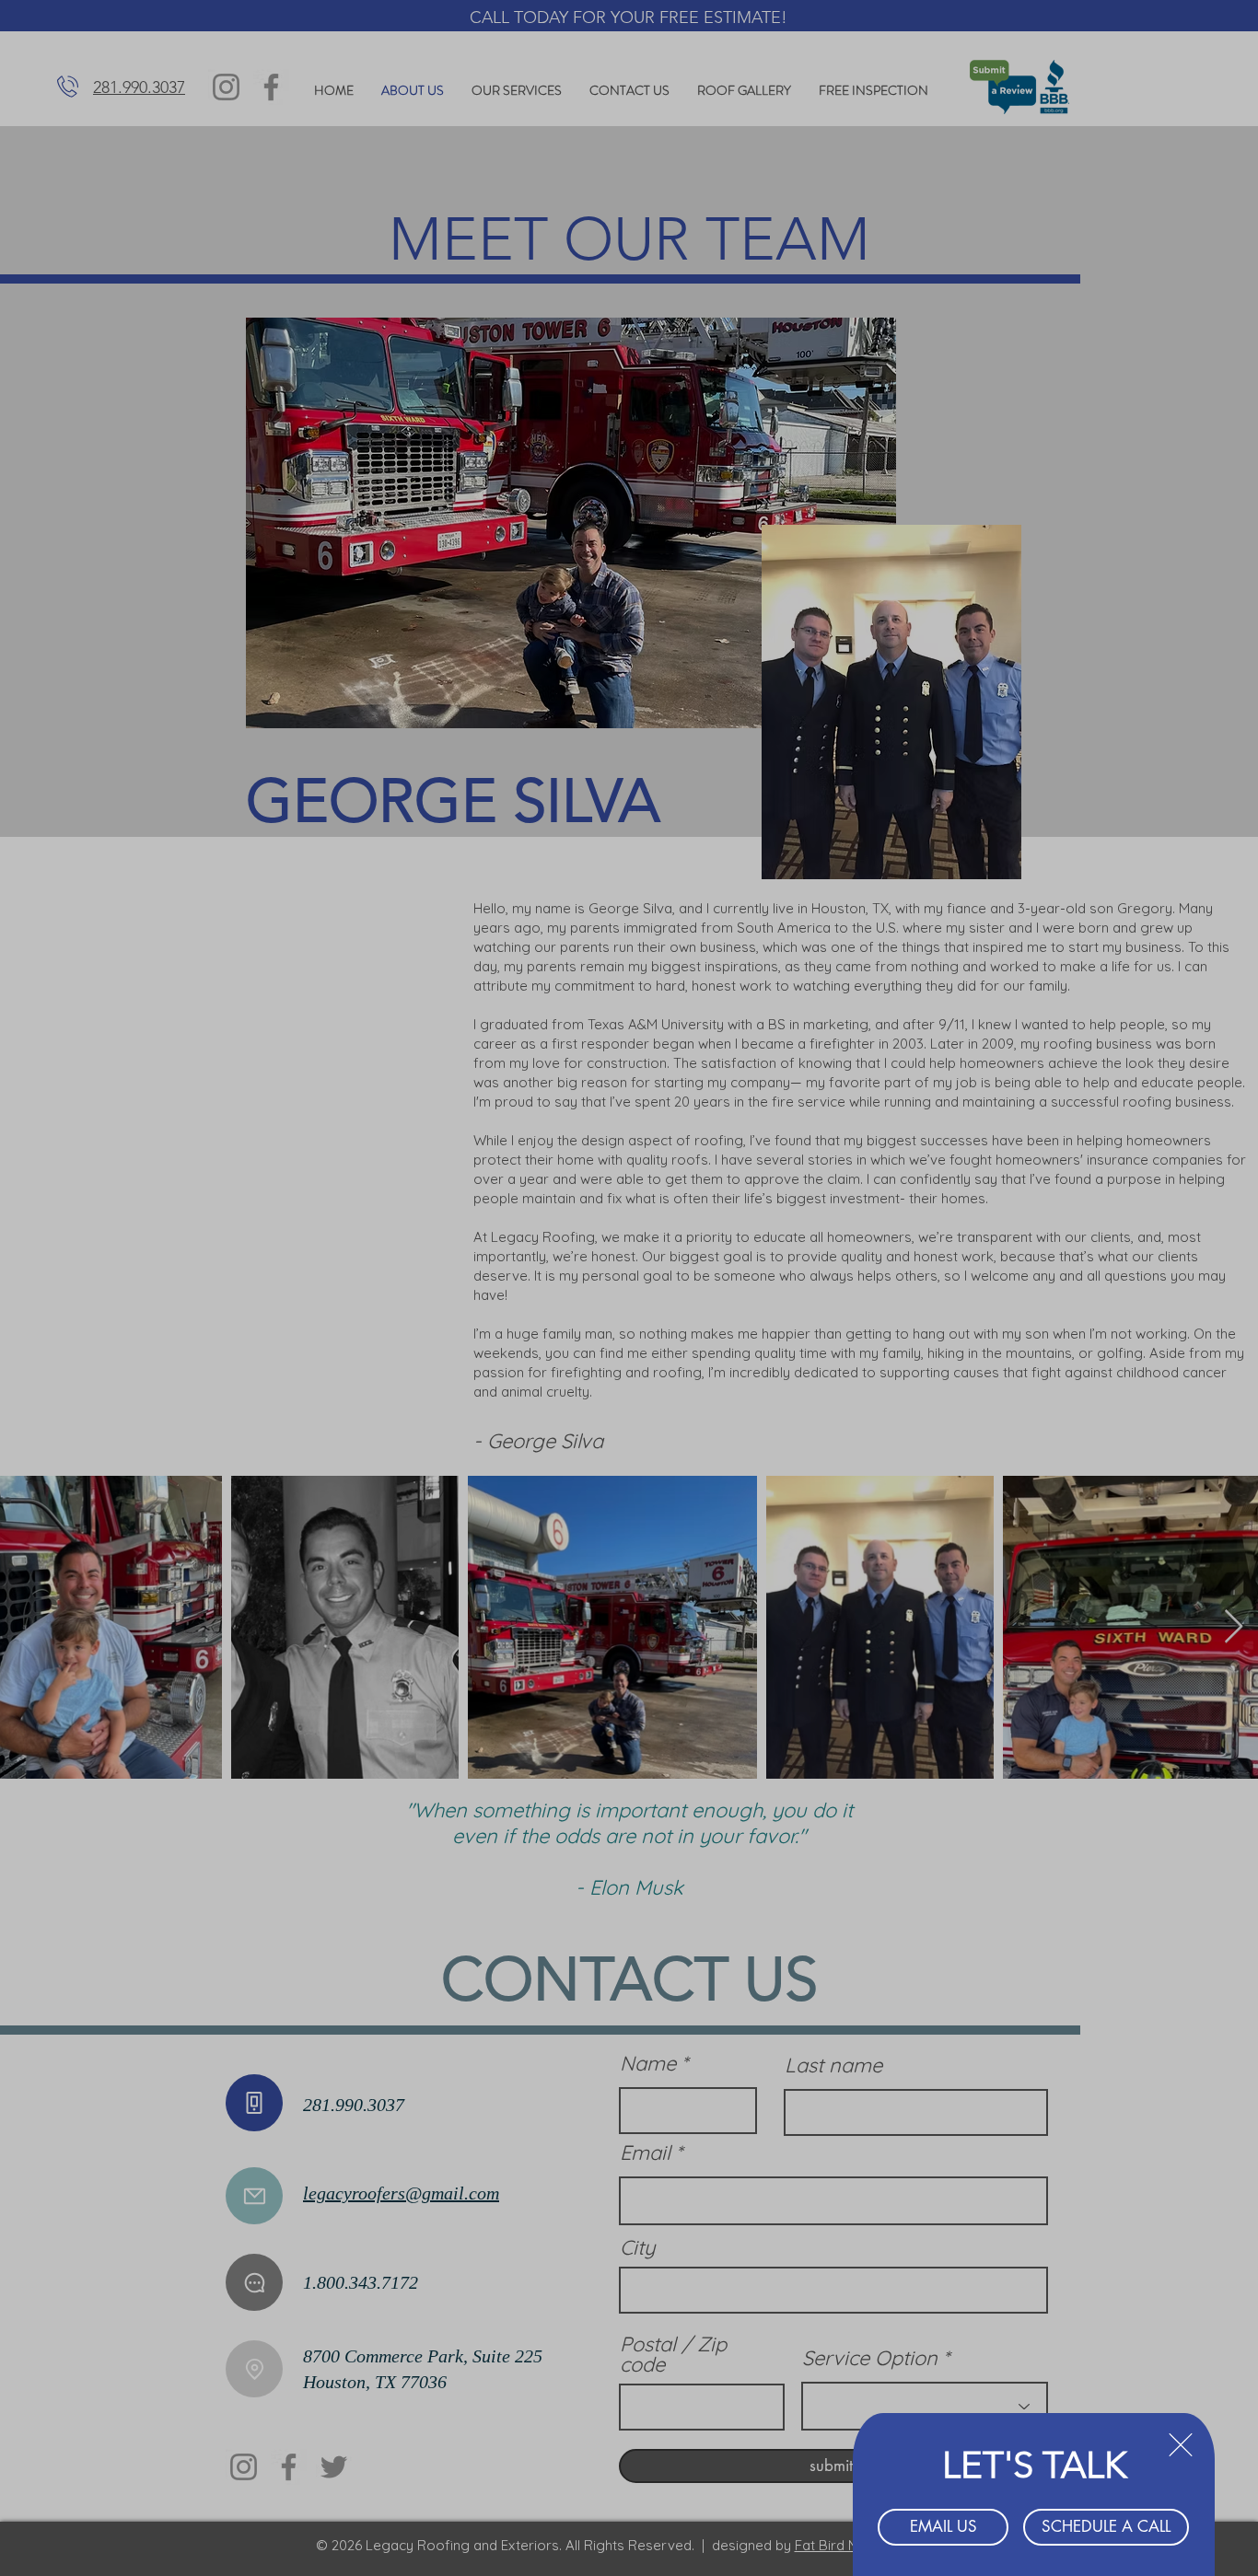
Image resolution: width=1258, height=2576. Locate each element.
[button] (1181, 2445)
